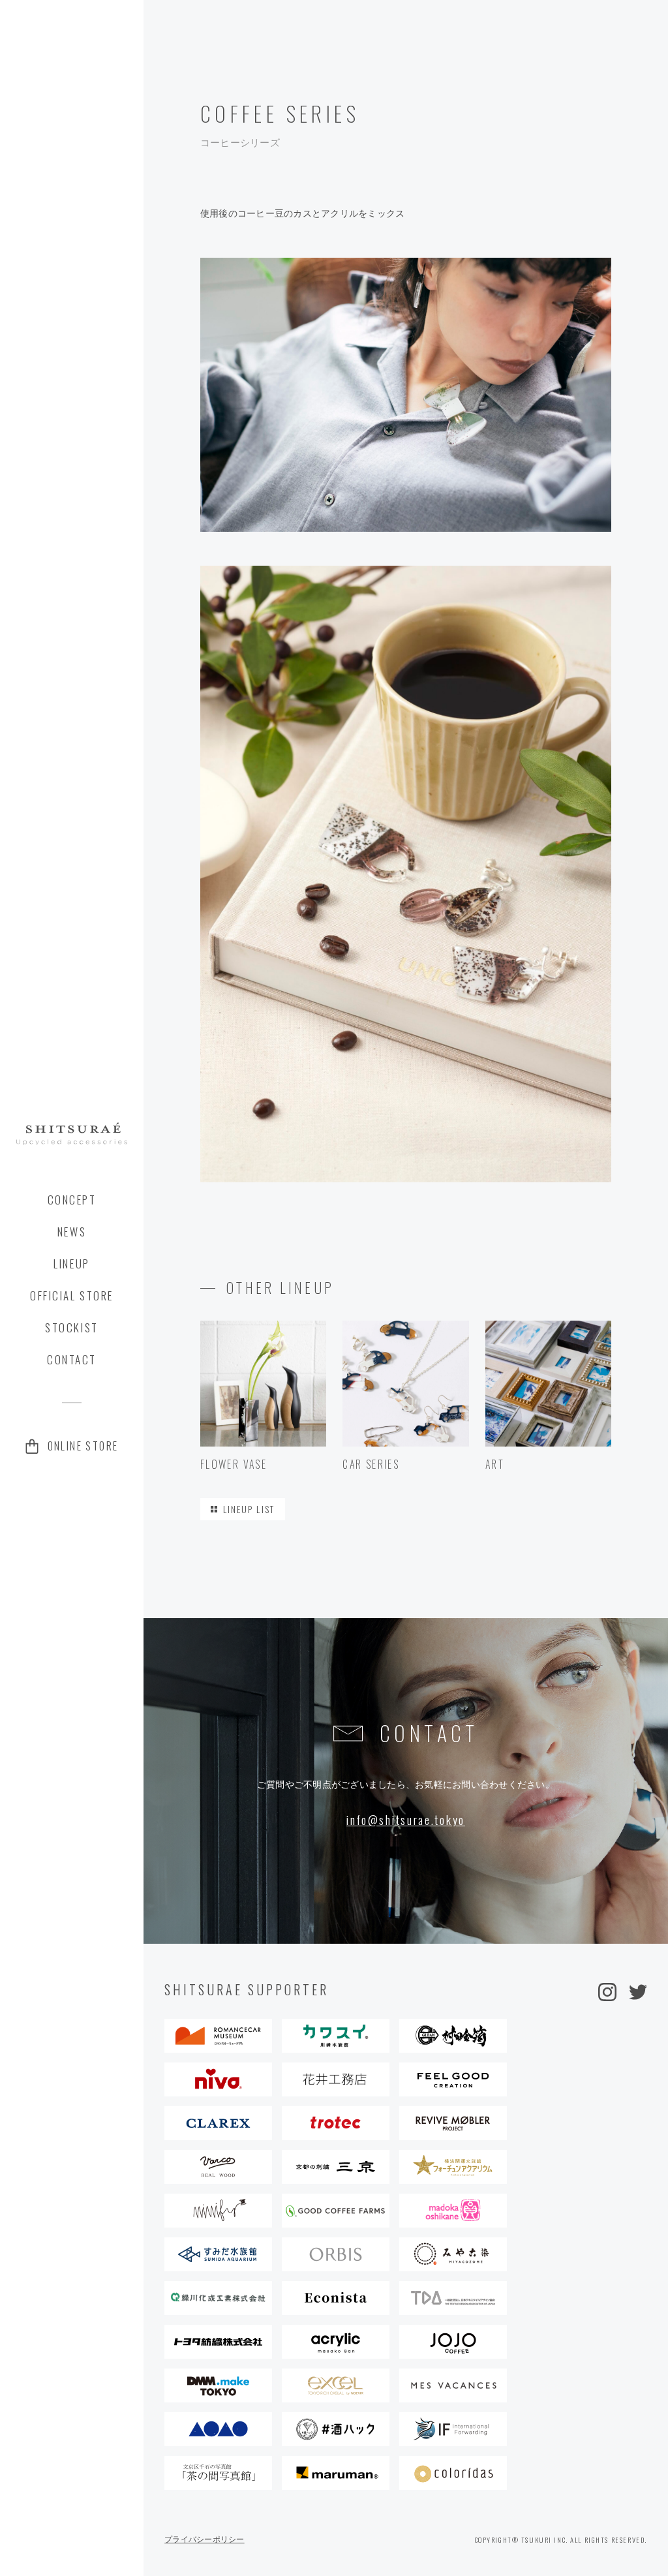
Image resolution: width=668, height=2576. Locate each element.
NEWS (72, 1232)
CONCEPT (72, 1200)
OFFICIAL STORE (72, 1296)
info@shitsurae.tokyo (406, 1820)
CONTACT (72, 1360)
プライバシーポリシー (205, 2539)
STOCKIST (71, 1328)
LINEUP (71, 1264)
